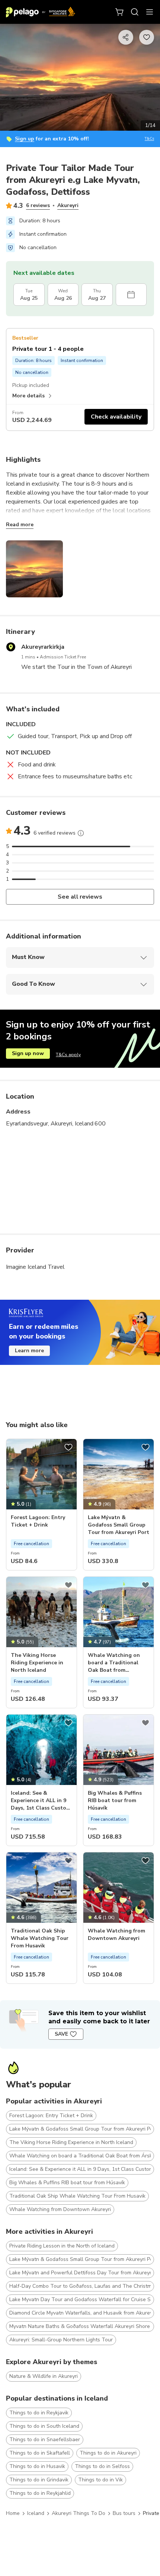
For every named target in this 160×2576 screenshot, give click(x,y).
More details (28, 396)
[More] (81, 833)
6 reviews (38, 205)
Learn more (29, 1351)
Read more (20, 525)
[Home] (41, 12)
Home (13, 2513)
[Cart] (120, 12)
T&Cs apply (68, 1055)
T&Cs (149, 139)
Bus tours (124, 2513)
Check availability (116, 417)
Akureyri (68, 205)
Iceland (36, 2513)
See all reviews (80, 897)
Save (61, 2034)
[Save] (68, 1447)
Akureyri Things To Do (79, 2513)
